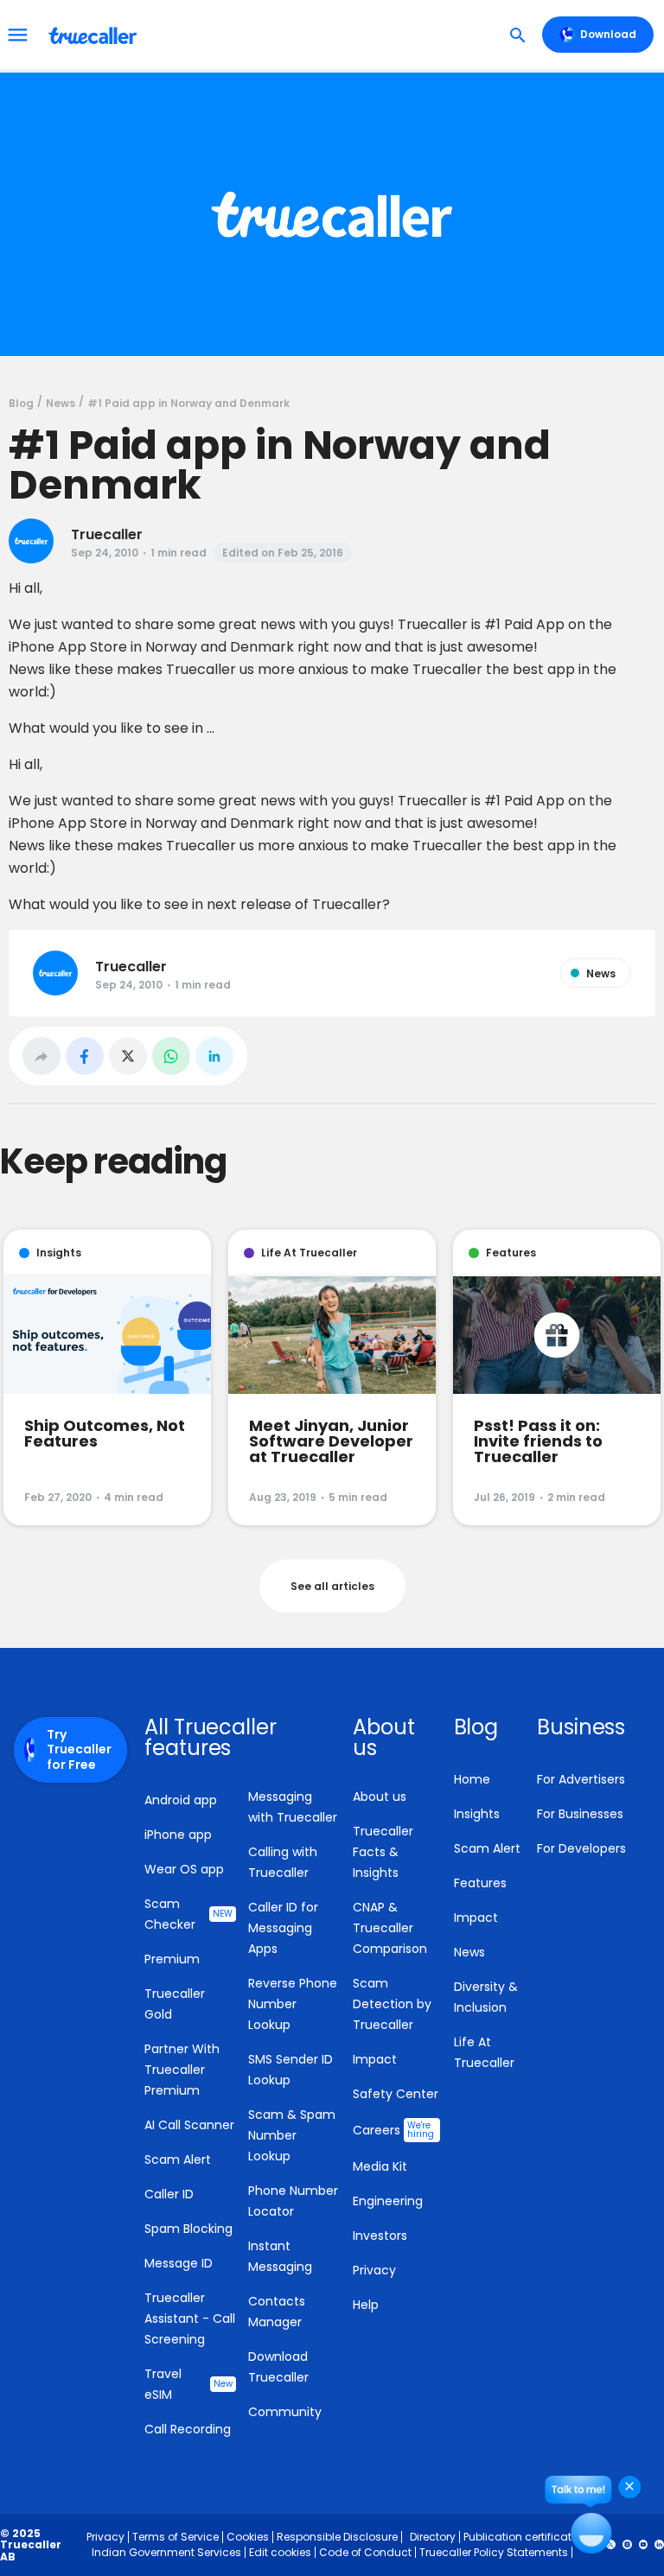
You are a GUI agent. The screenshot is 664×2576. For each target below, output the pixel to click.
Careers (393, 2130)
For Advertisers (581, 1779)
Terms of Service (176, 2537)
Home (472, 1779)
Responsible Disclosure (337, 2537)
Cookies (248, 2537)
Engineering (388, 2201)
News (469, 1952)
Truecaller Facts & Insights (383, 1852)
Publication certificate (520, 2537)
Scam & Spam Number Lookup (292, 2135)
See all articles (332, 1586)
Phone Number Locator (293, 2201)
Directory (433, 2537)
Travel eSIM (188, 2384)
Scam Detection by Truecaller (392, 2004)
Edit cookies (280, 2552)
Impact (375, 2059)
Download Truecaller (278, 2367)
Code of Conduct (365, 2552)
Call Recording (188, 2429)
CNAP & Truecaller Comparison (390, 1928)
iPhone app (178, 1835)
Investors (380, 2236)
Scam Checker (188, 1914)
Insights (477, 1814)
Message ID (179, 2263)
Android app (181, 1800)
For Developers (581, 1848)
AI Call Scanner (189, 2125)
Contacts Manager (277, 2312)
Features (480, 1883)
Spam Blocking (188, 2229)
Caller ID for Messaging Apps (283, 1928)
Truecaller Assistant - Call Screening (190, 2318)
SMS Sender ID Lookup (290, 2070)
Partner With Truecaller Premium (182, 2070)
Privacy (374, 2270)
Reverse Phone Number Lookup (293, 2004)
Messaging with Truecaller (293, 1807)
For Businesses (580, 1814)
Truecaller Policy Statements (494, 2552)
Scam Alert (178, 2159)
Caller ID (169, 2194)
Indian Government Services (166, 2552)
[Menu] (17, 35)
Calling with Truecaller (283, 1862)
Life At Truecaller (484, 2052)
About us (380, 1797)
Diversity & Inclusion (486, 1997)
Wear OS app (184, 1869)
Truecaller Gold (175, 2004)
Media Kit (380, 2166)
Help (366, 2305)
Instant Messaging (280, 2256)
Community (285, 2412)
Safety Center (396, 2094)
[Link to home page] (95, 35)
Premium (172, 1959)
